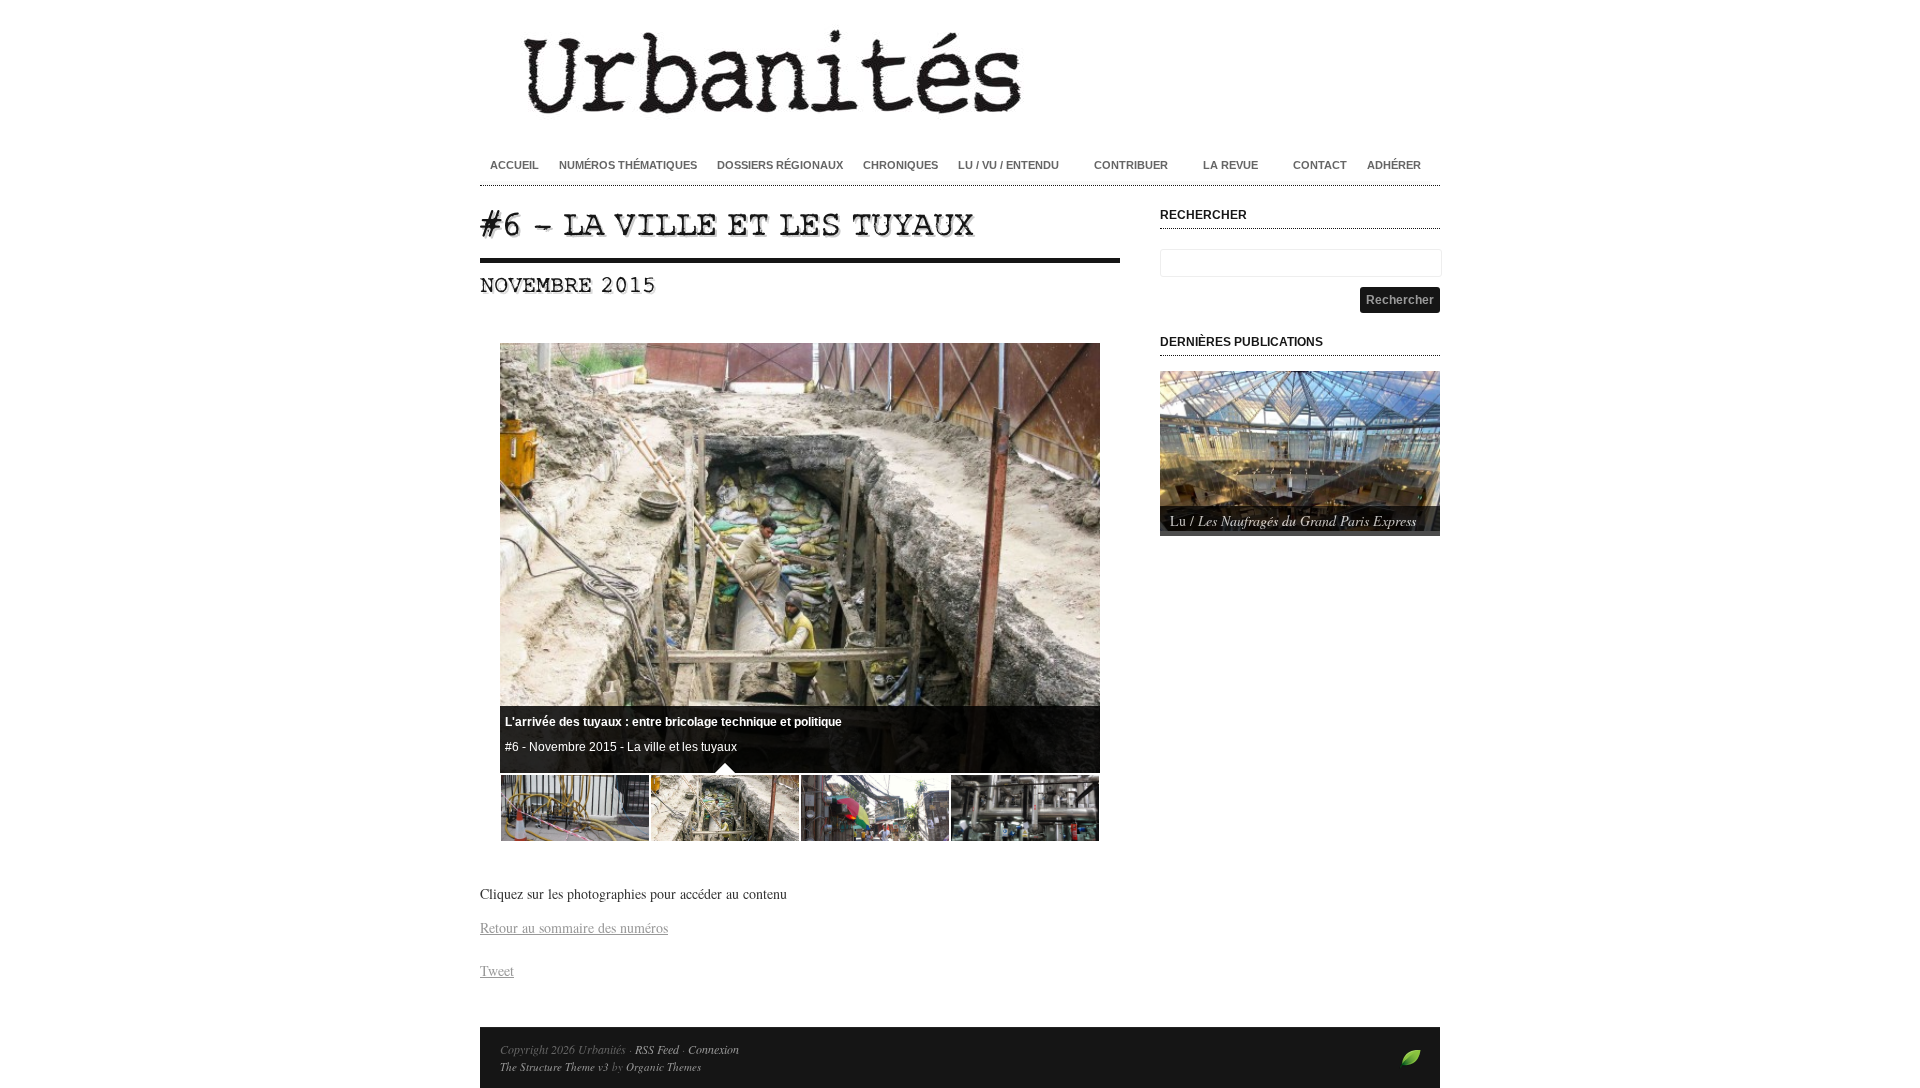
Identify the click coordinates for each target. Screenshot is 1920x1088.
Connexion (713, 1049)
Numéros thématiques (628, 165)
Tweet (497, 970)
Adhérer (1394, 165)
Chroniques (900, 165)
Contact (1320, 165)
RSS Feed (657, 1049)
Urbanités (960, 70)
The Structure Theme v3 (554, 1066)
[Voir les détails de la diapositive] (1300, 451)
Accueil (514, 165)
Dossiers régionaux (780, 165)
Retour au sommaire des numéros (574, 927)
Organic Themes (663, 1066)
